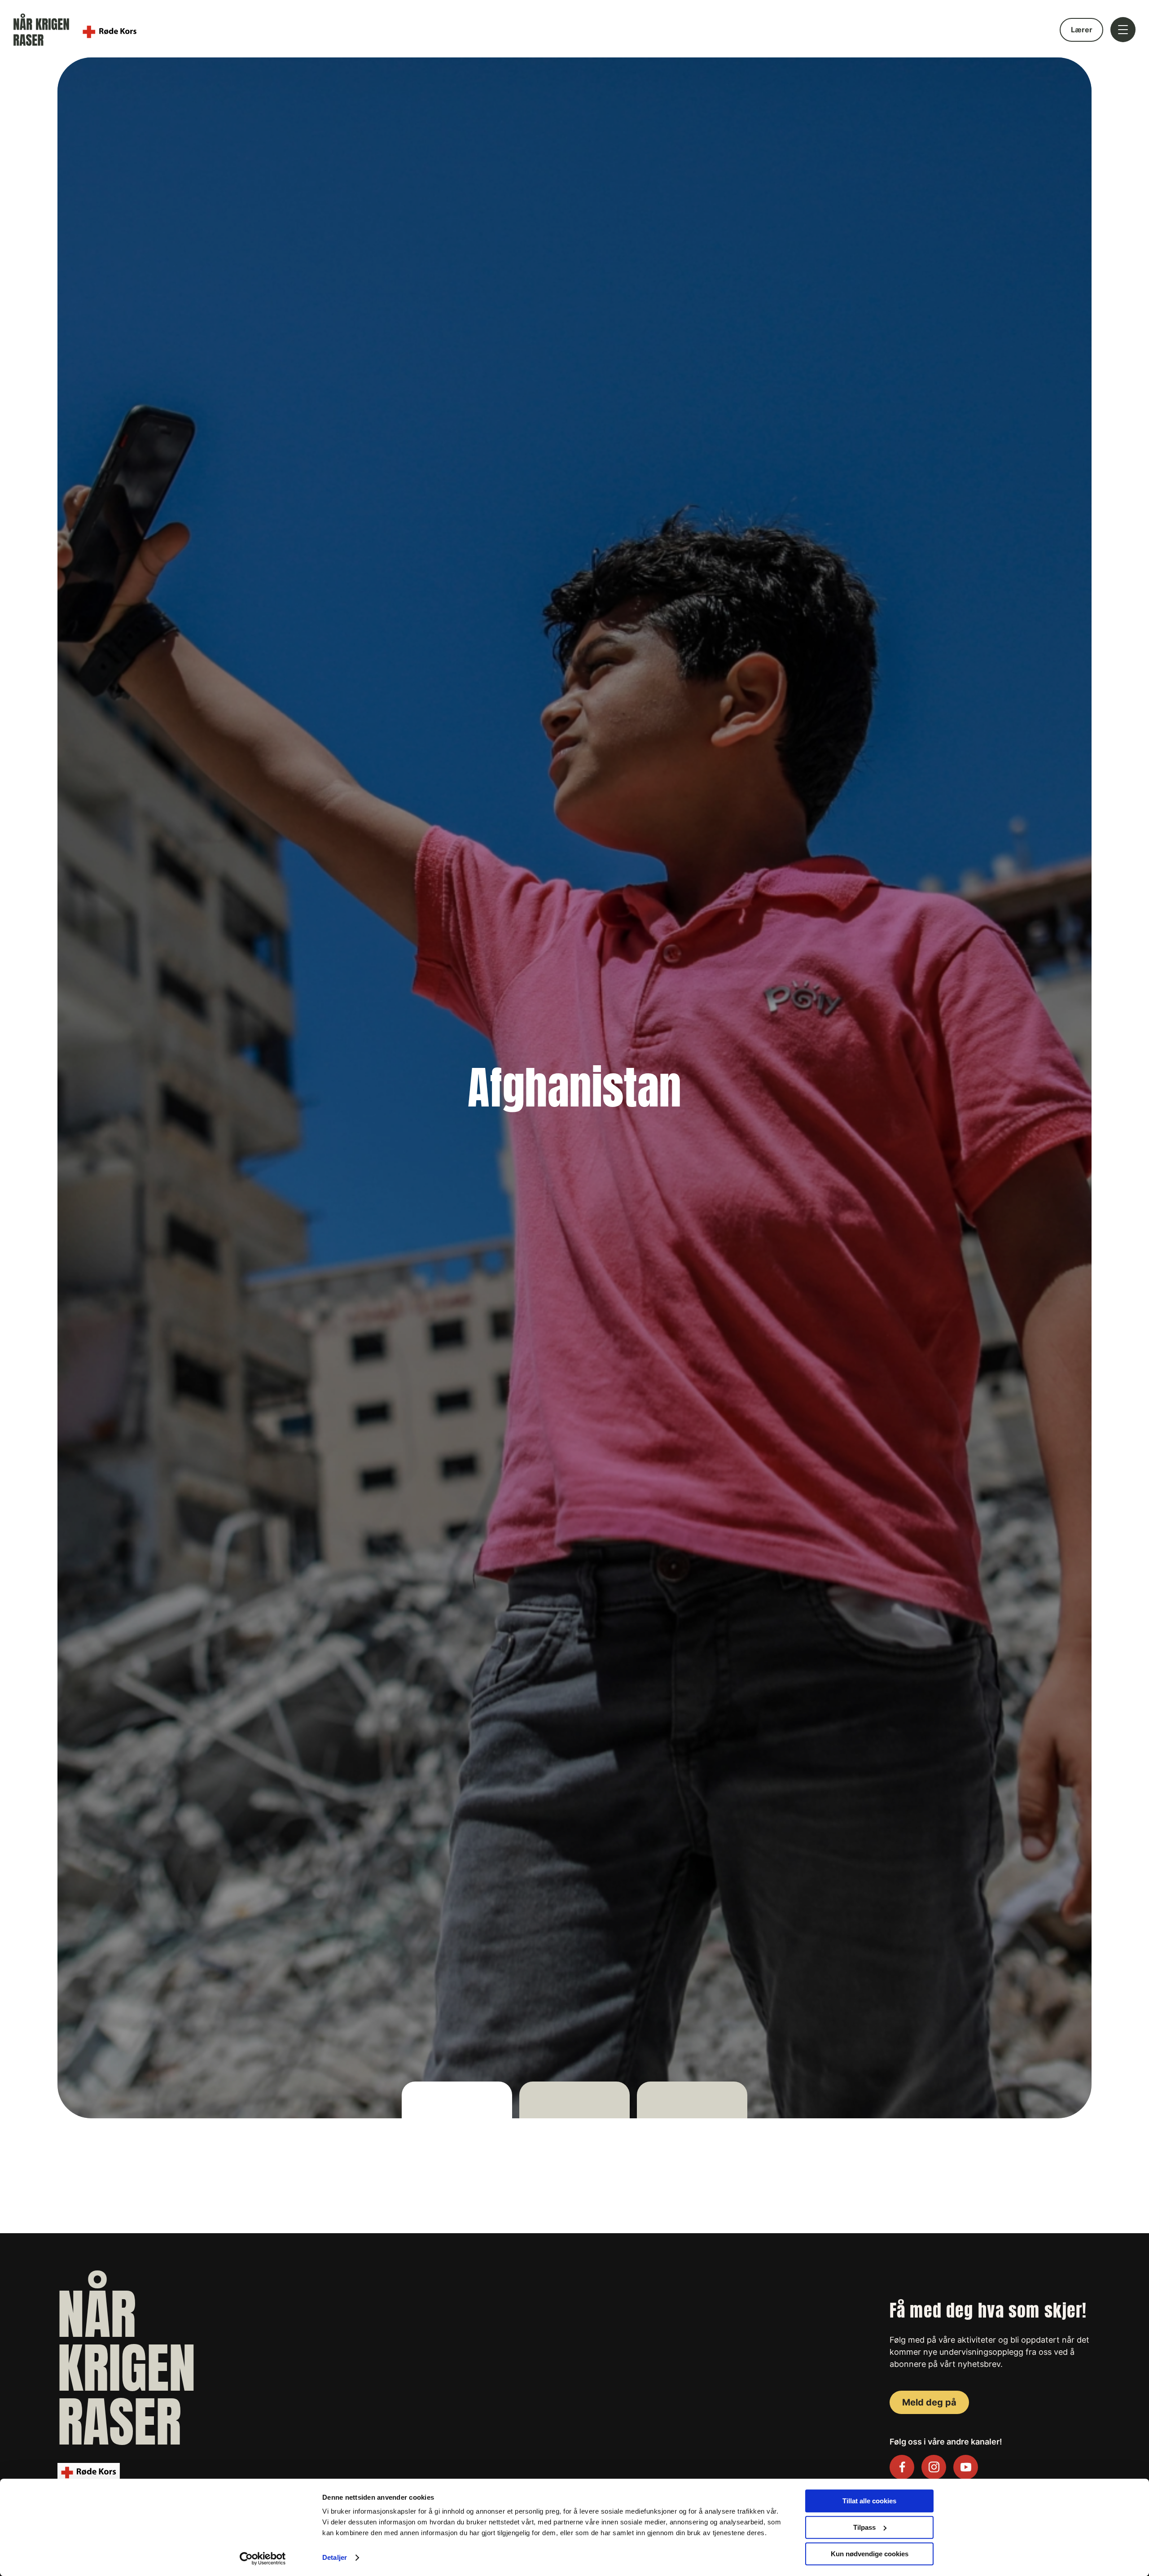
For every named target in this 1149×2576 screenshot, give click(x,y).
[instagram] (934, 2467)
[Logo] (81, 30)
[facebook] (902, 2467)
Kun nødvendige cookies (870, 2554)
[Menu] (1123, 31)
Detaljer (335, 2558)
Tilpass (864, 2527)
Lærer (1082, 30)
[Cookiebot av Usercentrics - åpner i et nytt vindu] (263, 2559)
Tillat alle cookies (869, 2501)
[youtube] (966, 2467)
